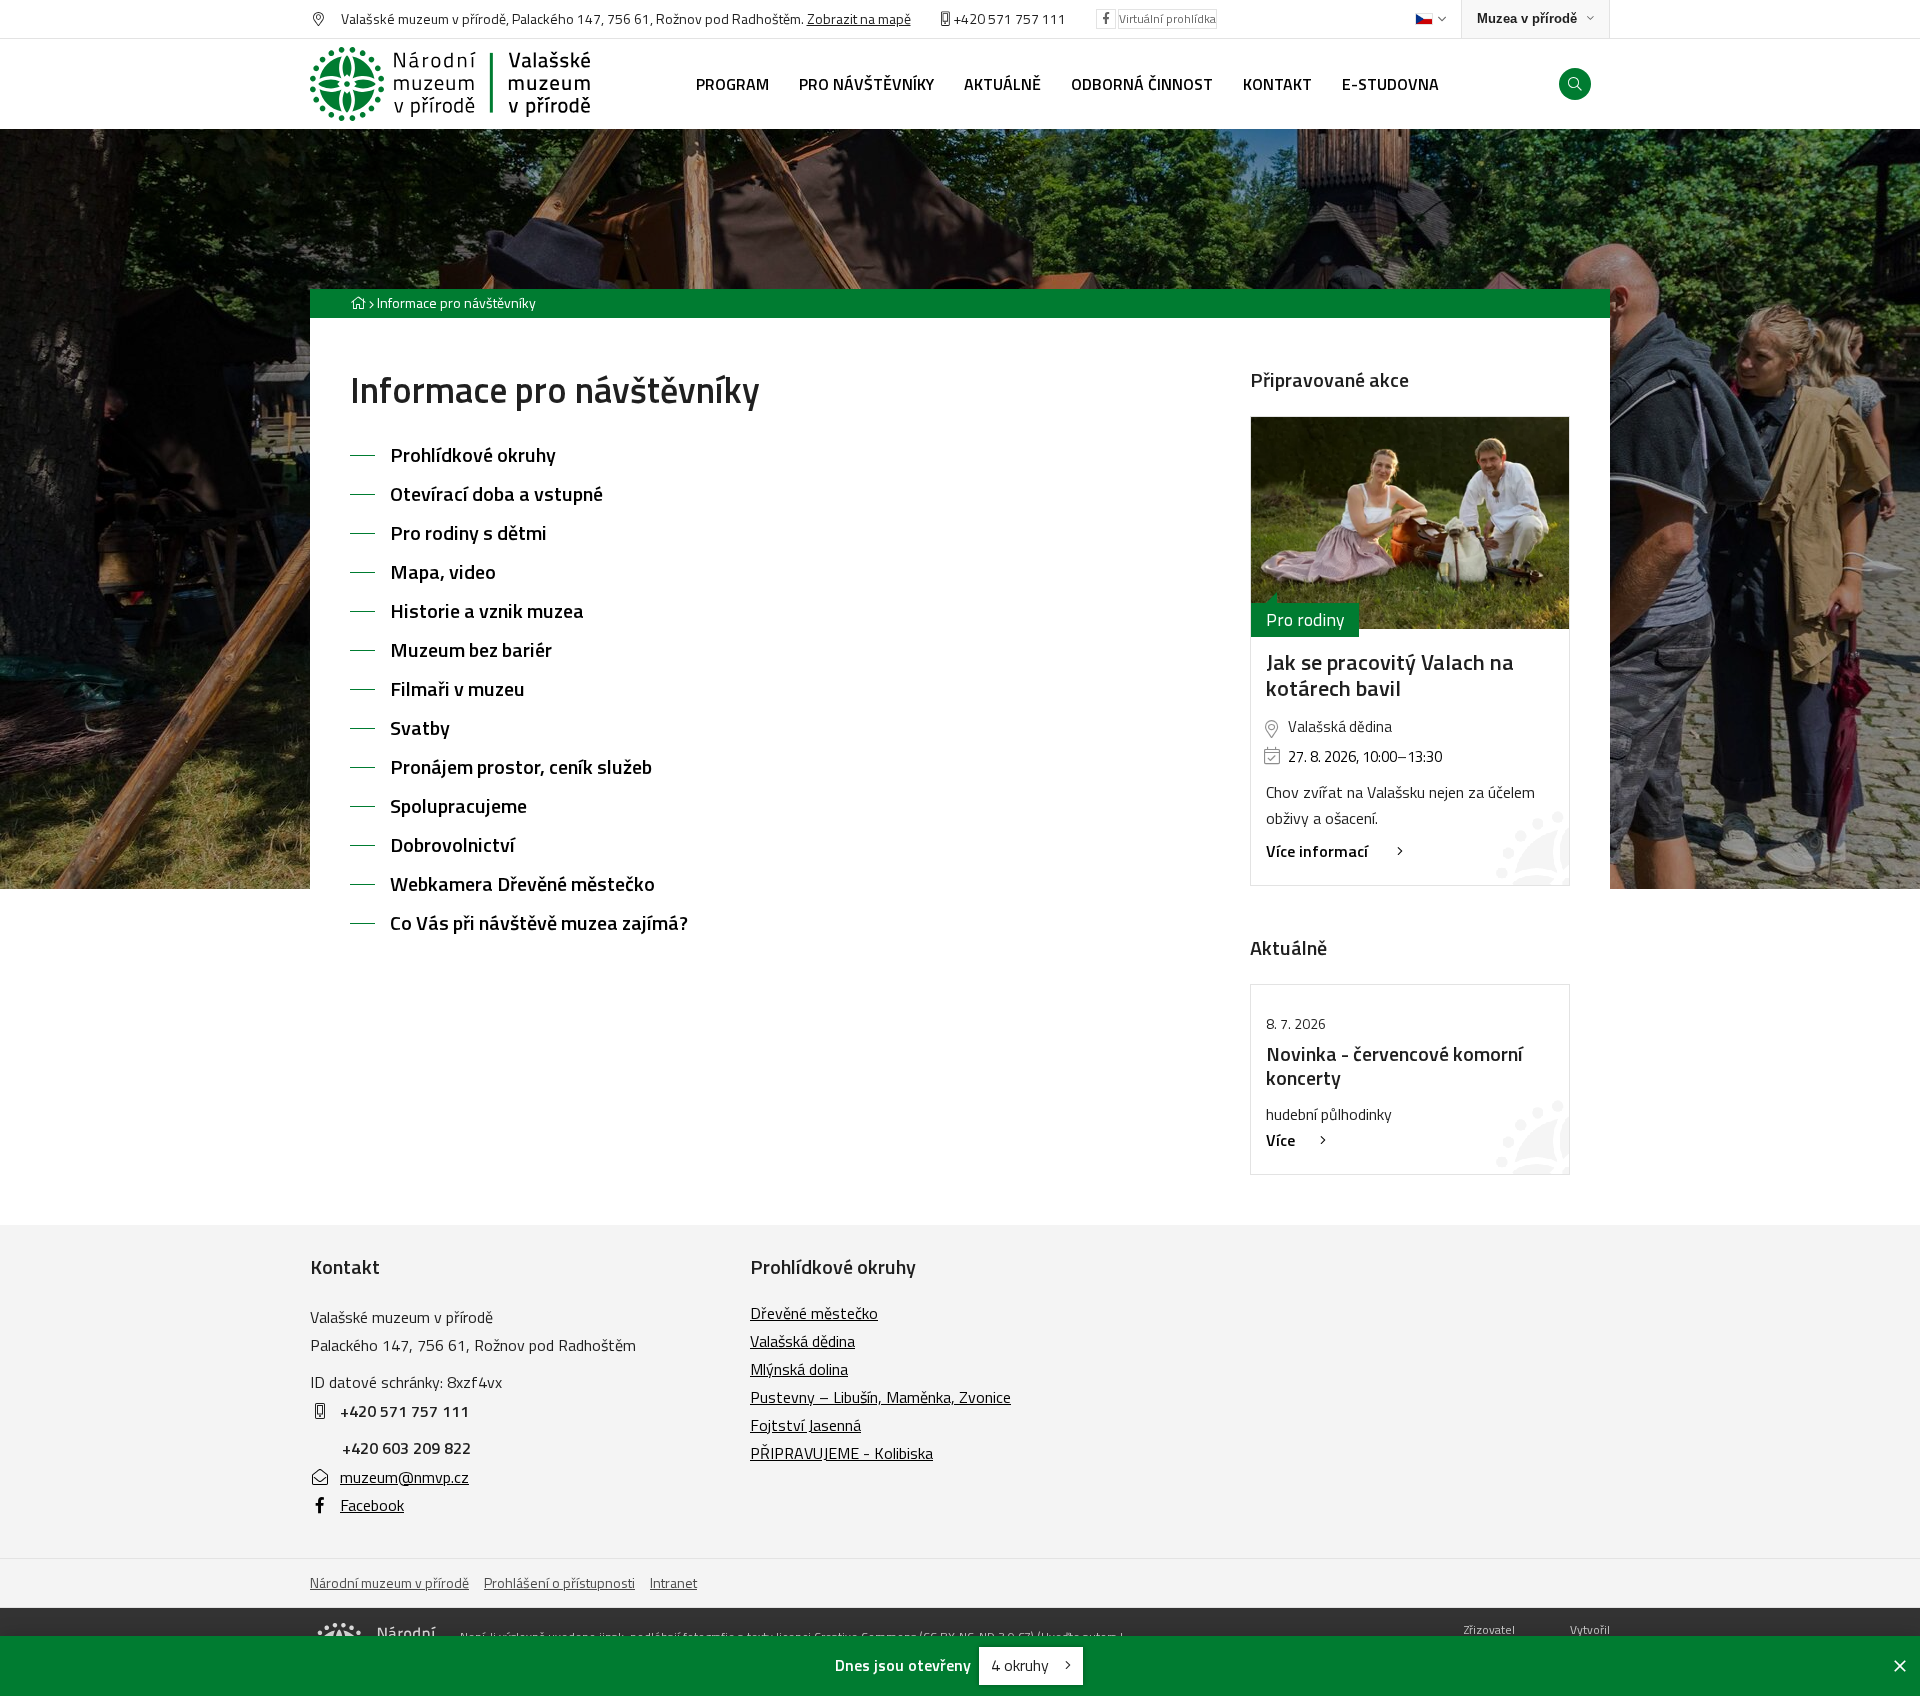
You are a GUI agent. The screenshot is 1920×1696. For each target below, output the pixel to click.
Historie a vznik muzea (487, 610)
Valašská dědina (802, 1341)
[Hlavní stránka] (358, 302)
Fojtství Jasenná (805, 1425)
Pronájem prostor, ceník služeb (521, 766)
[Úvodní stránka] (450, 84)
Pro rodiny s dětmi (468, 532)
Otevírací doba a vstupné (496, 493)
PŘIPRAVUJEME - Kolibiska (841, 1453)
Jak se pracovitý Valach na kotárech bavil (1390, 675)
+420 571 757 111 (1009, 18)
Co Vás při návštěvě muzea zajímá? (539, 922)
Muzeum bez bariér (471, 649)
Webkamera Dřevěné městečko (522, 883)
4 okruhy (1022, 1665)
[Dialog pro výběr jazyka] (1430, 19)
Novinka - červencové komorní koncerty (1394, 1065)
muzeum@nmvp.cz (404, 1477)
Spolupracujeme (458, 805)
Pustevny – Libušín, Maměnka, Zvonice (880, 1397)
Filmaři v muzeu (457, 688)
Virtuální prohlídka (1167, 18)
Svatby (420, 727)
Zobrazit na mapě (859, 18)
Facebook (372, 1505)
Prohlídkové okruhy (473, 454)
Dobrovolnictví (452, 844)
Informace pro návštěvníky (456, 302)
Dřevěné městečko (814, 1313)
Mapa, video (443, 571)
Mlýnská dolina (799, 1369)
